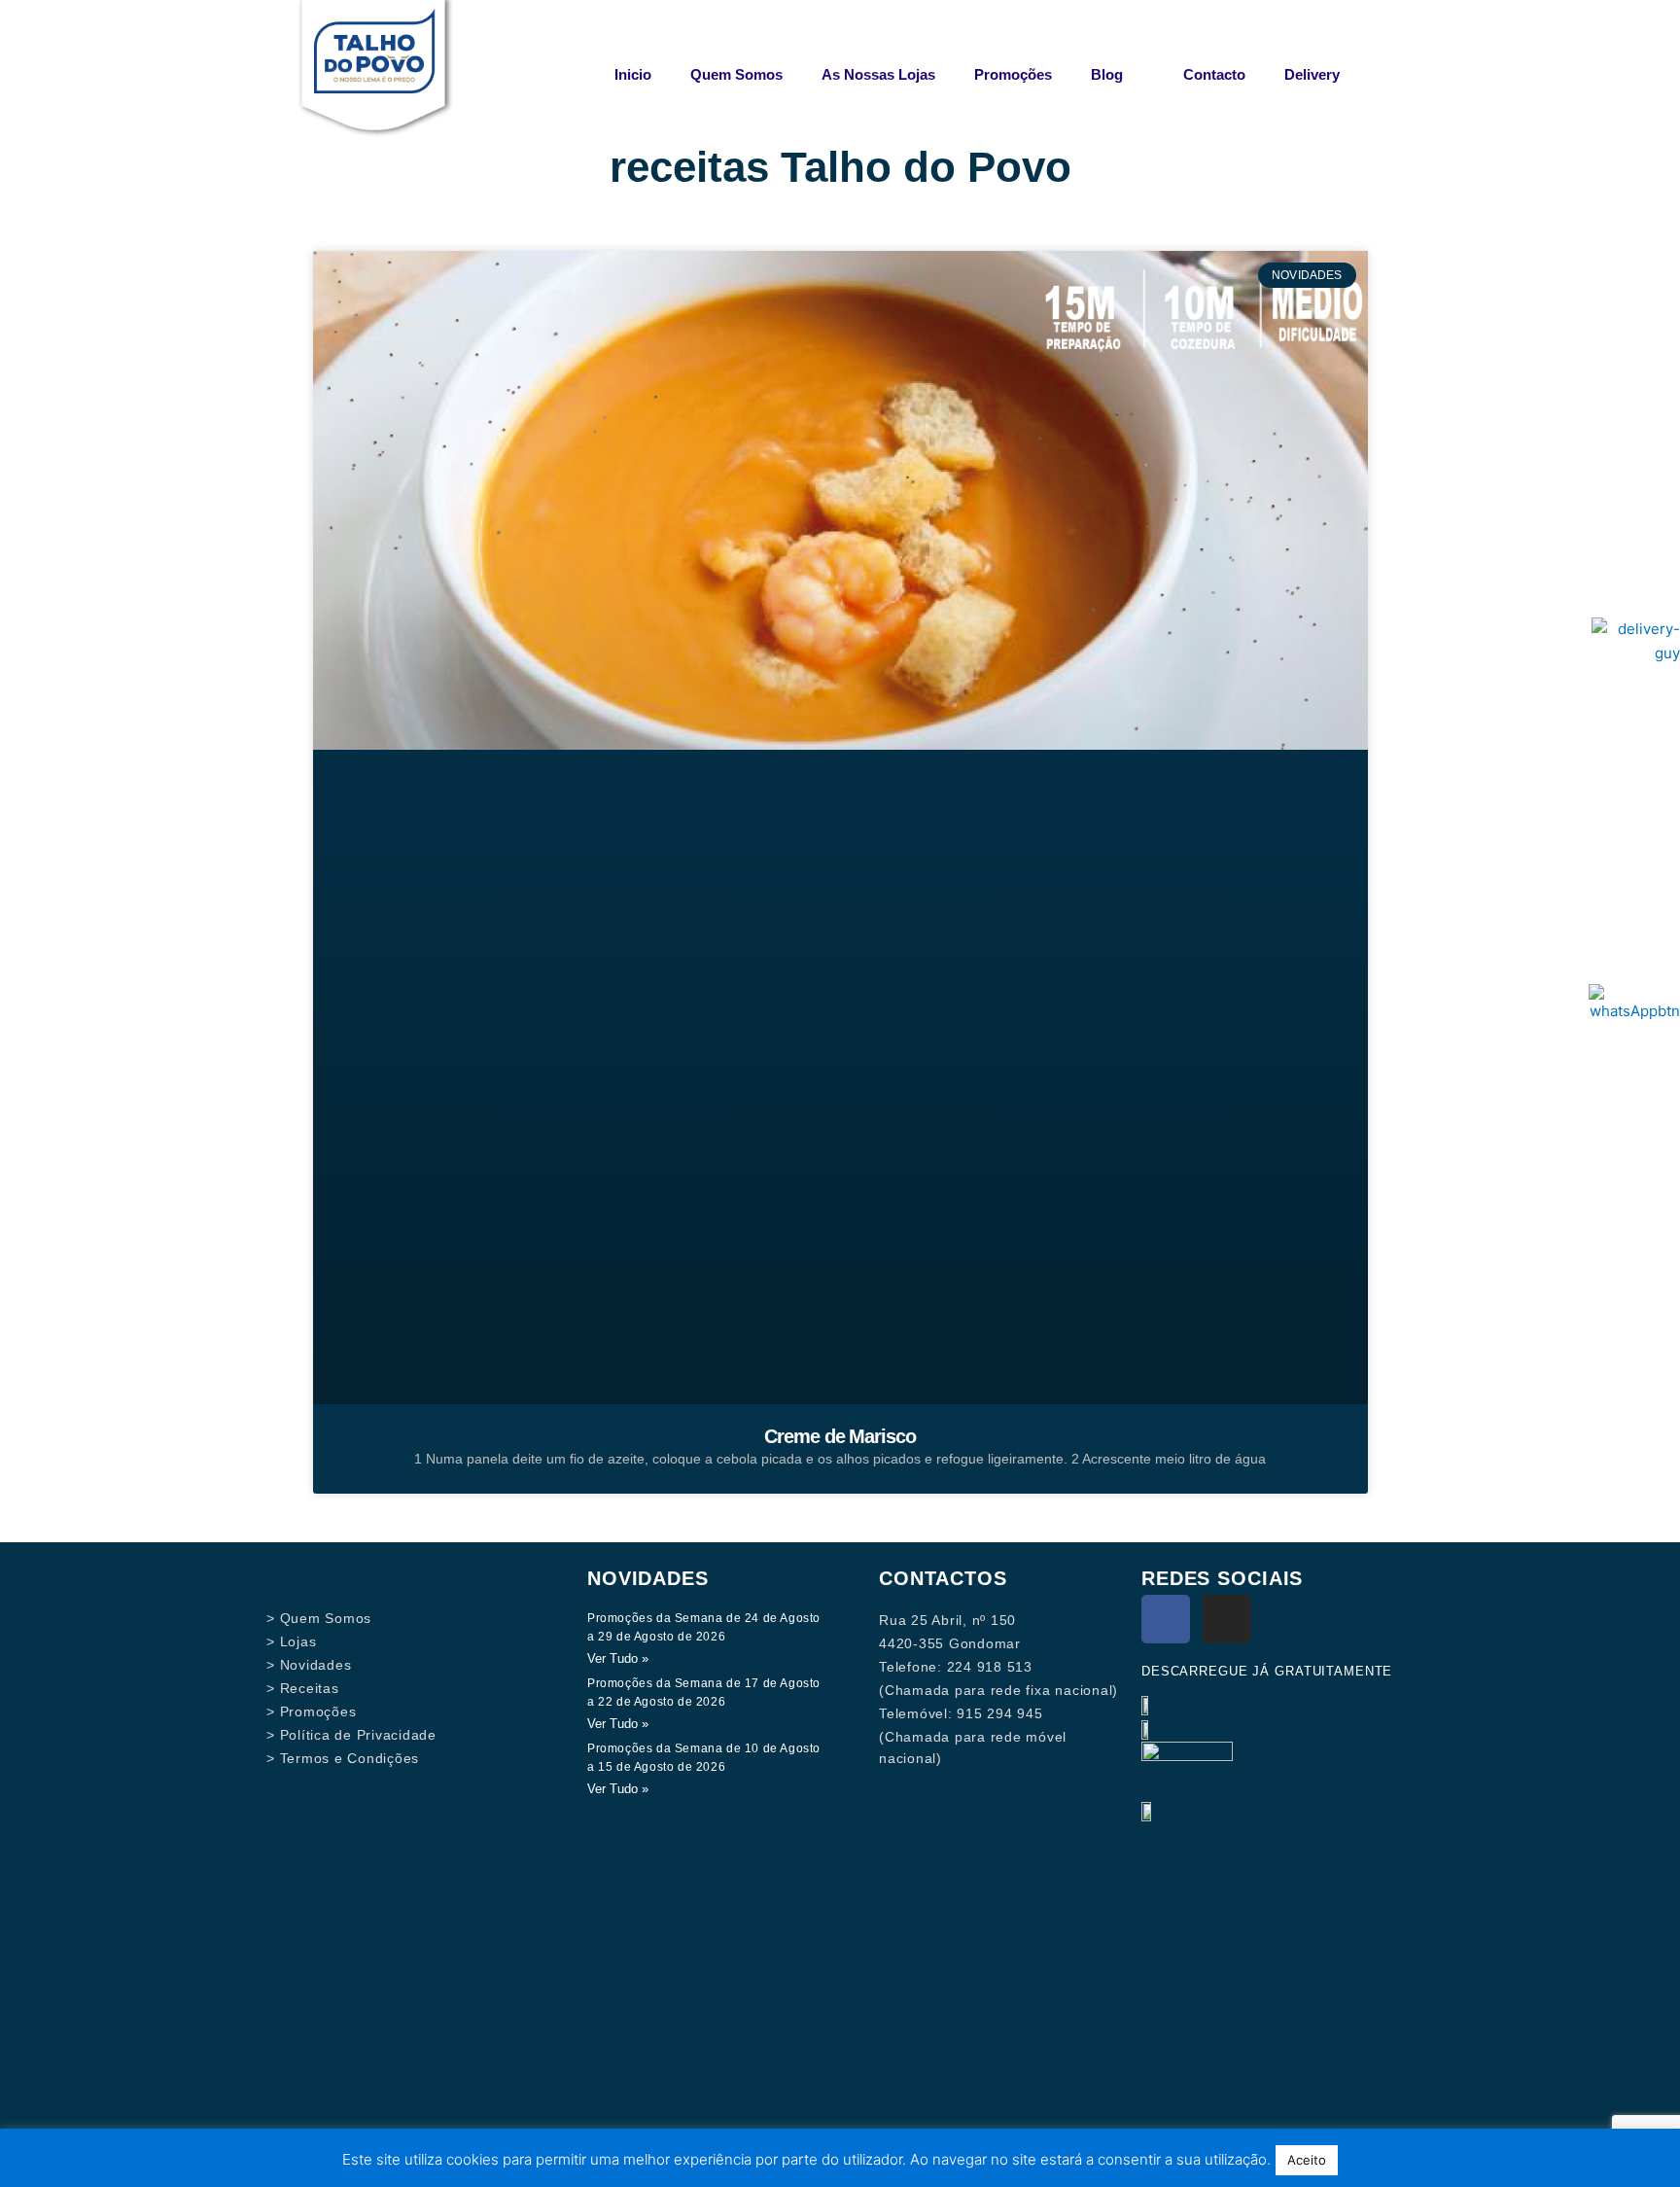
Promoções (1013, 74)
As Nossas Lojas (878, 74)
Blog (1107, 74)
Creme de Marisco (840, 1436)
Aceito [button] (1307, 2160)
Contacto (1214, 74)
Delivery (1312, 74)
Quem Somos (736, 74)
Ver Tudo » (618, 1658)
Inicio (633, 74)
